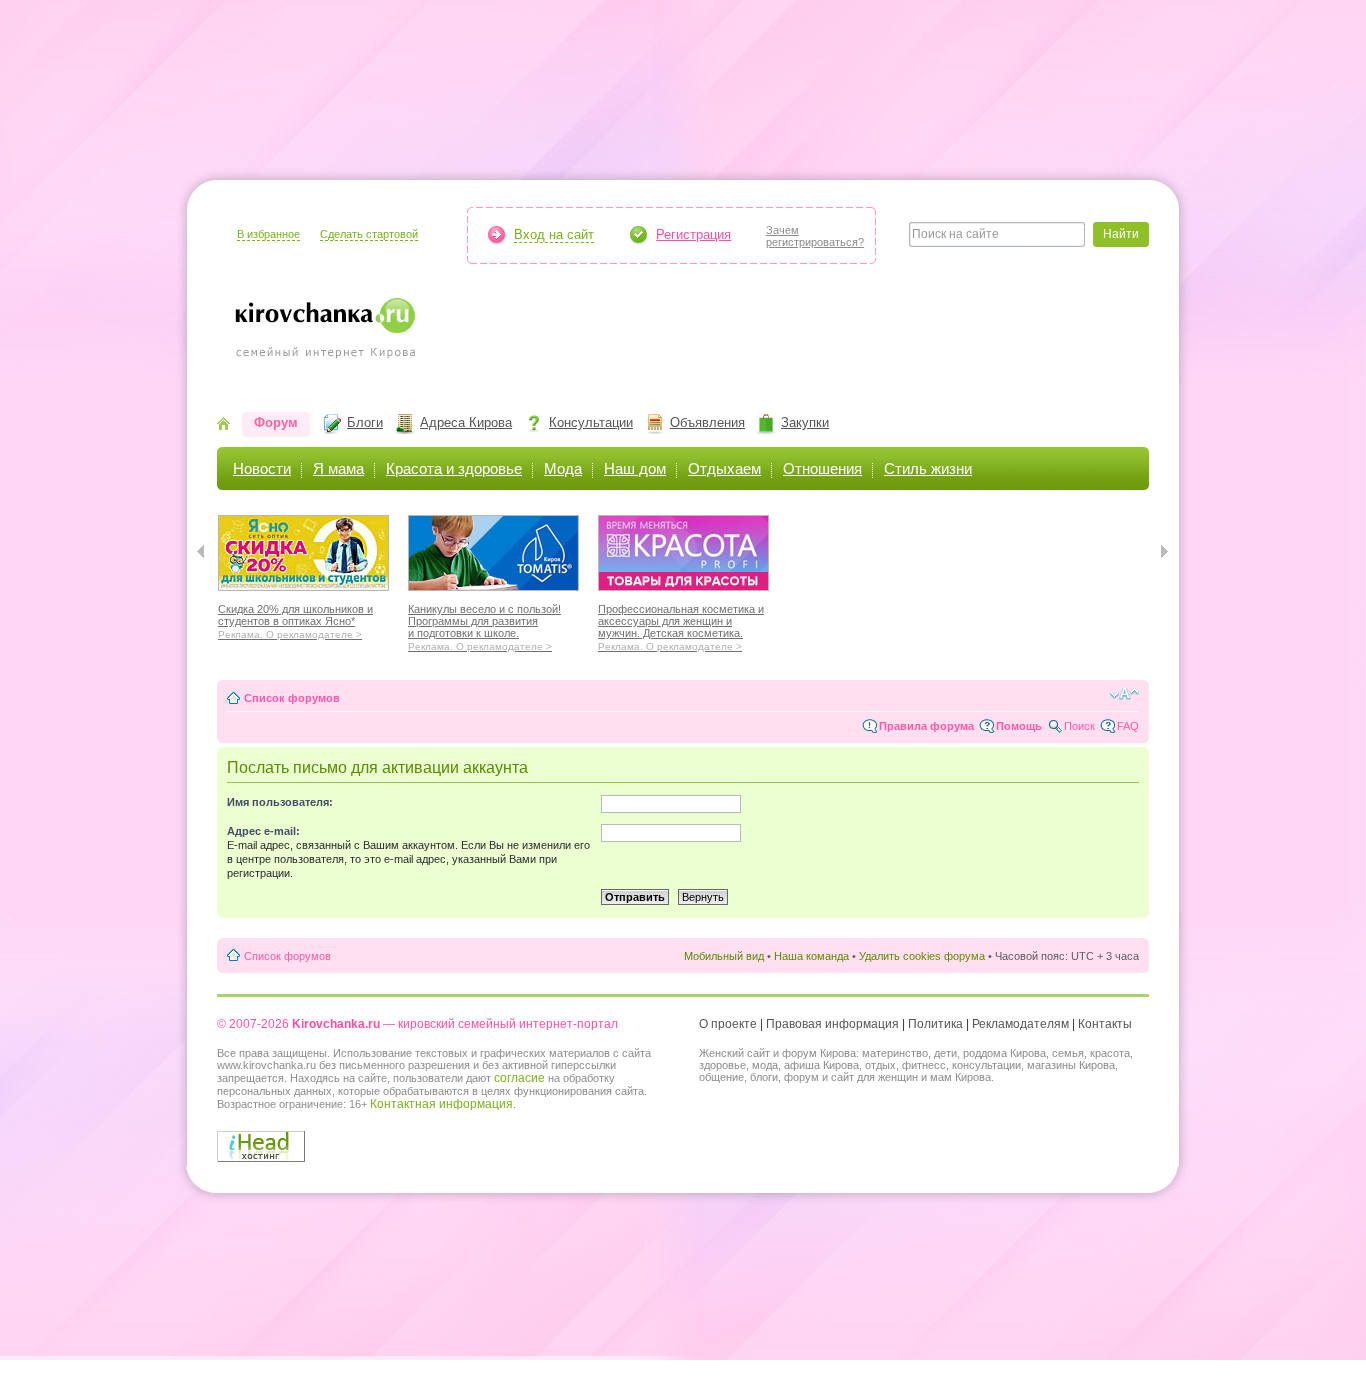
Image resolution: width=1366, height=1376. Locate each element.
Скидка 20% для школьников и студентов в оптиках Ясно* (295, 619)
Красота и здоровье (454, 468)
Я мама (338, 468)
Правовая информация (832, 1024)
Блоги (365, 422)
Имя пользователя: (280, 802)
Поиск (1079, 726)
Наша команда (811, 956)
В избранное (268, 234)
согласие (519, 1078)
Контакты (1105, 1024)
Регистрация (693, 234)
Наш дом (635, 468)
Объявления (707, 422)
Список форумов (292, 698)
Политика (935, 1024)
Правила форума (926, 726)
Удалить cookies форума (922, 956)
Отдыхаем (724, 468)
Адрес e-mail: (263, 831)
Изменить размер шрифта (1124, 694)
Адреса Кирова (466, 422)
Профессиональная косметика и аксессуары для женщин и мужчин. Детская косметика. (681, 625)
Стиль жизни (928, 468)
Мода (563, 468)
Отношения (822, 468)
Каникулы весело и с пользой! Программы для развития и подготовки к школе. (484, 625)
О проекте (728, 1024)
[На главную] (223, 425)
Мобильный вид (724, 956)
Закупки (805, 422)
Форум (276, 422)
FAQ (1128, 726)
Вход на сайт (554, 234)
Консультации (591, 422)
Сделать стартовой (369, 234)
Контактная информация (441, 1104)
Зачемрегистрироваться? (815, 236)
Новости (262, 468)
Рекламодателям (1020, 1024)
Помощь (1019, 726)
